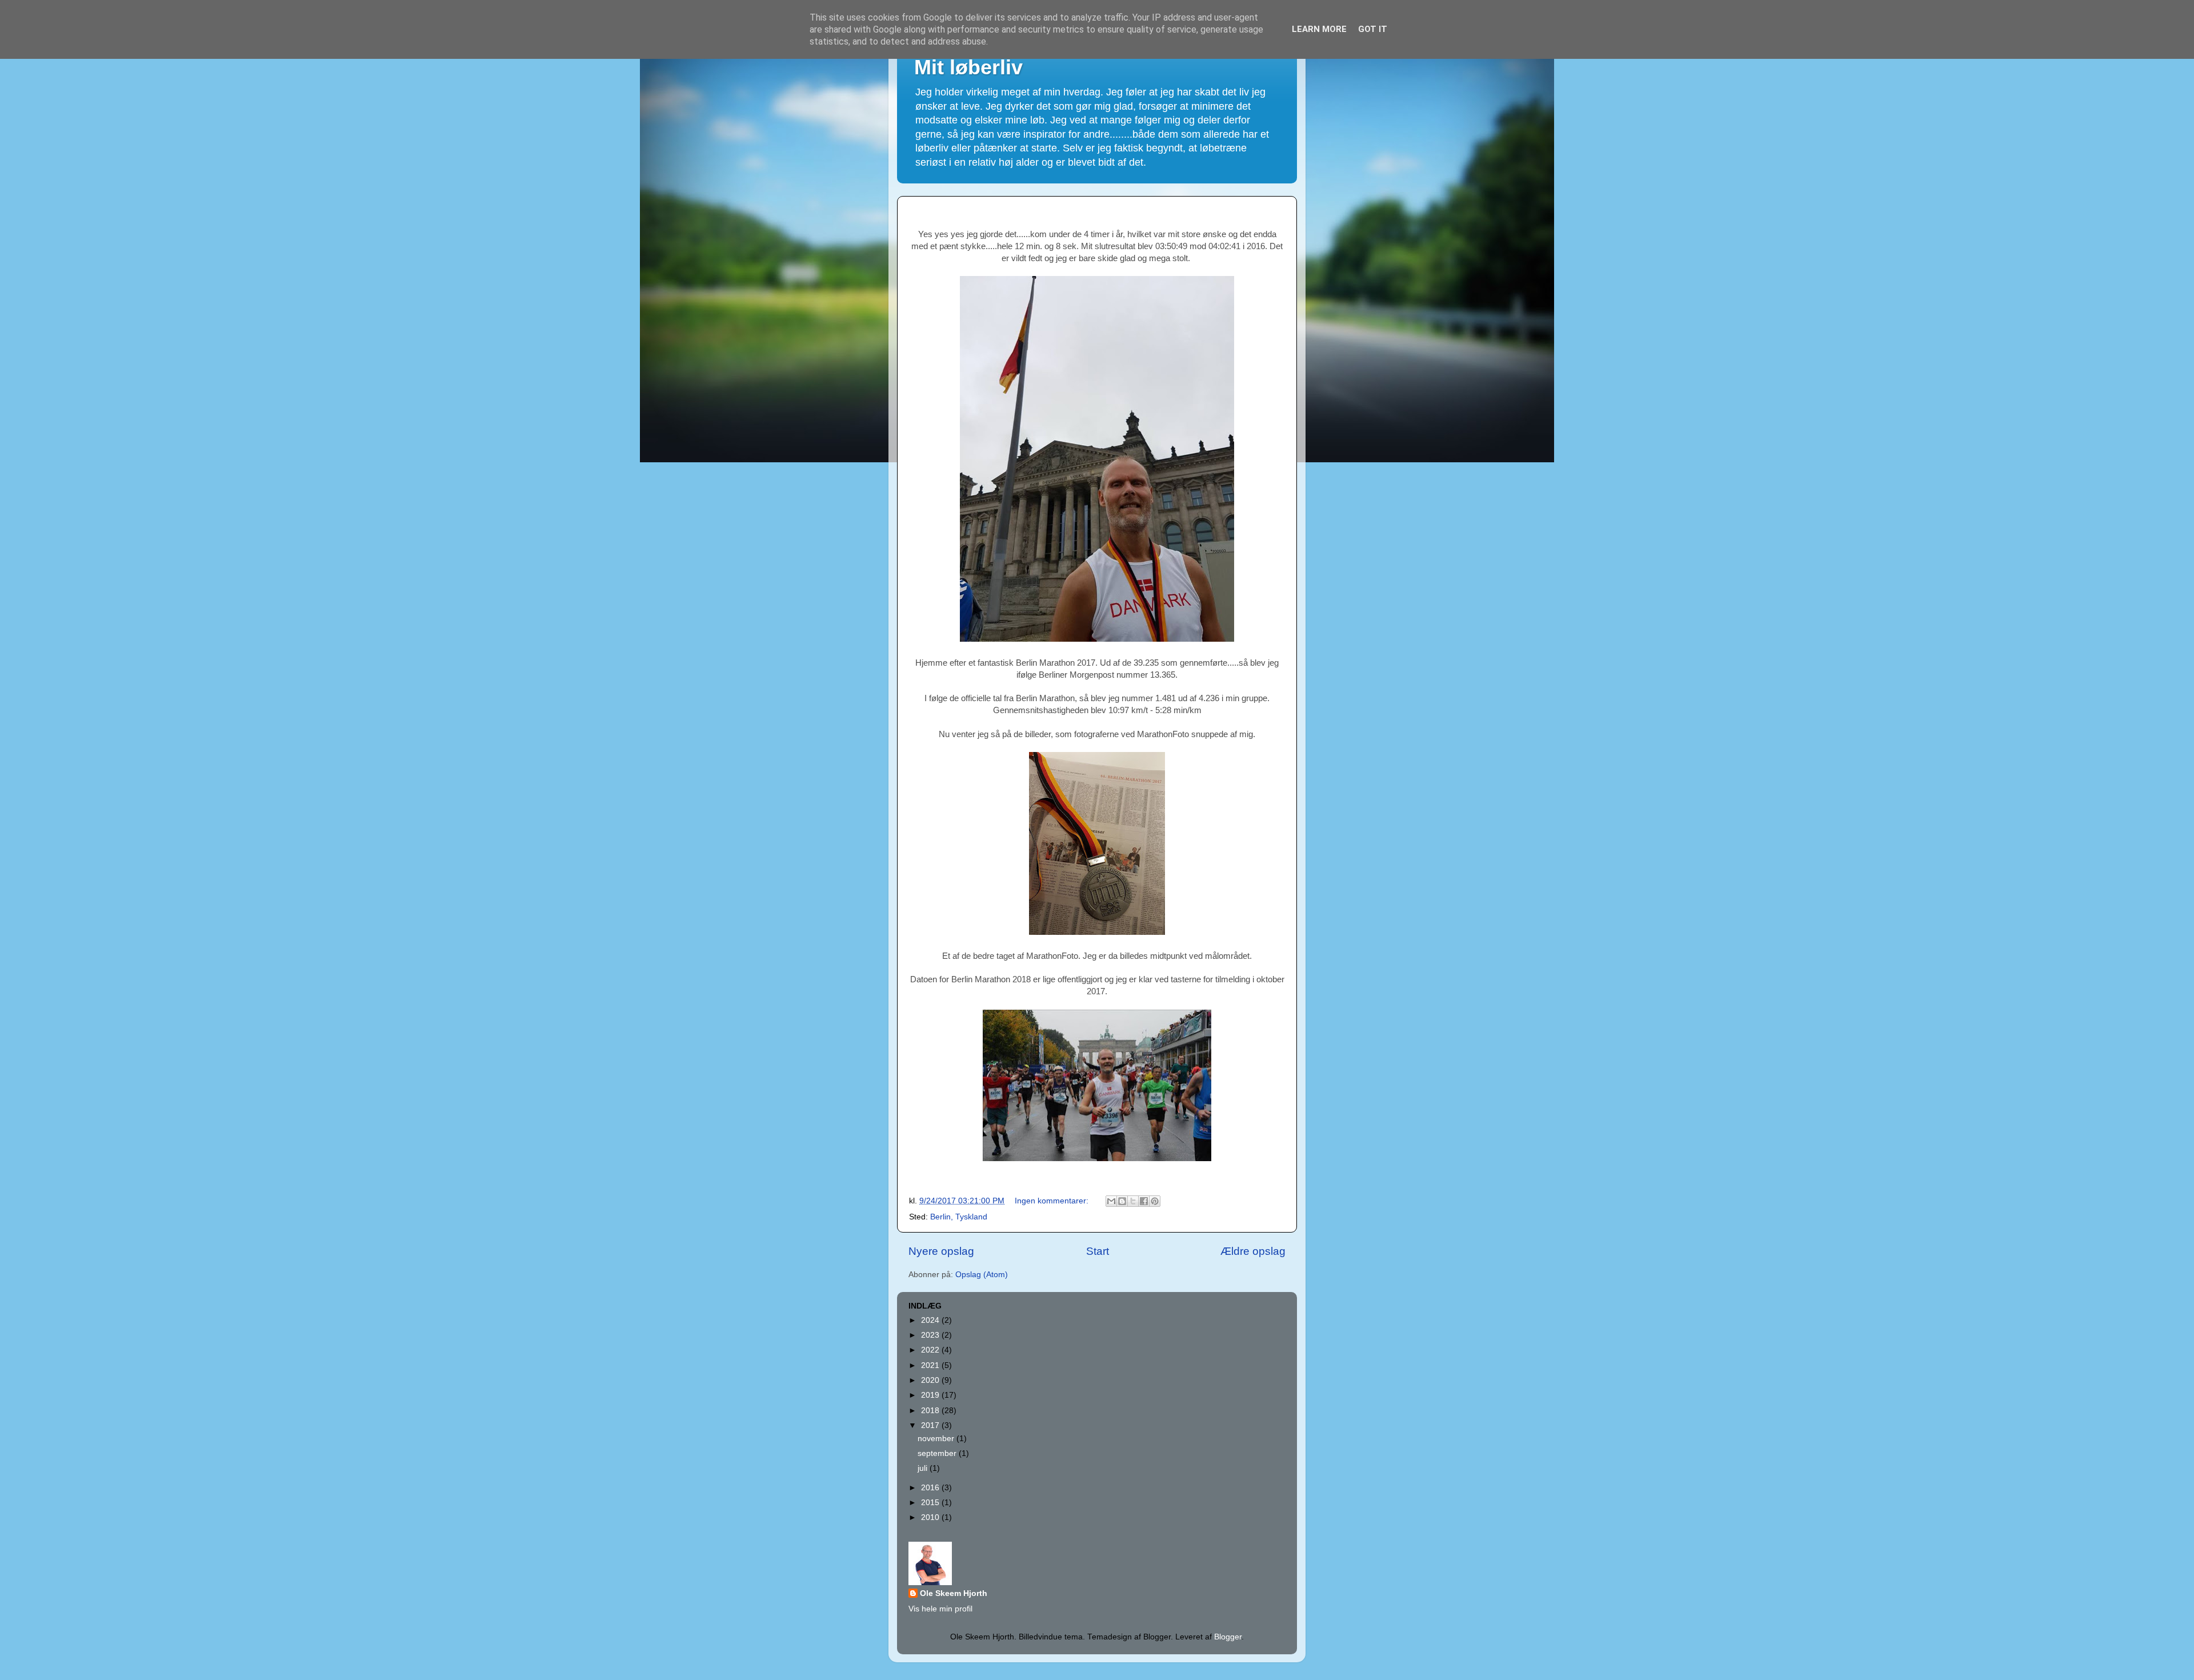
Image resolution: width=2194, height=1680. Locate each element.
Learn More (1319, 29)
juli (924, 1468)
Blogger (1228, 1637)
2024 (931, 1320)
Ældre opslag (1253, 1251)
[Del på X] (1133, 1201)
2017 (931, 1425)
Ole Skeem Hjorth (954, 1593)
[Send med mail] (1111, 1201)
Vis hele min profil (940, 1609)
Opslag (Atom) (982, 1275)
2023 (931, 1335)
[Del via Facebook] (1144, 1201)
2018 (931, 1411)
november (937, 1439)
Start (1098, 1251)
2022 (931, 1350)
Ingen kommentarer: (1053, 1201)
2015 (931, 1503)
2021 (931, 1365)
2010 (931, 1517)
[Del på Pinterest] (1155, 1201)
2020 (931, 1380)
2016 (931, 1488)
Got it (1373, 29)
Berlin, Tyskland (959, 1217)
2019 (931, 1395)
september (938, 1453)
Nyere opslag (941, 1251)
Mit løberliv (968, 67)
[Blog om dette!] (1122, 1201)
